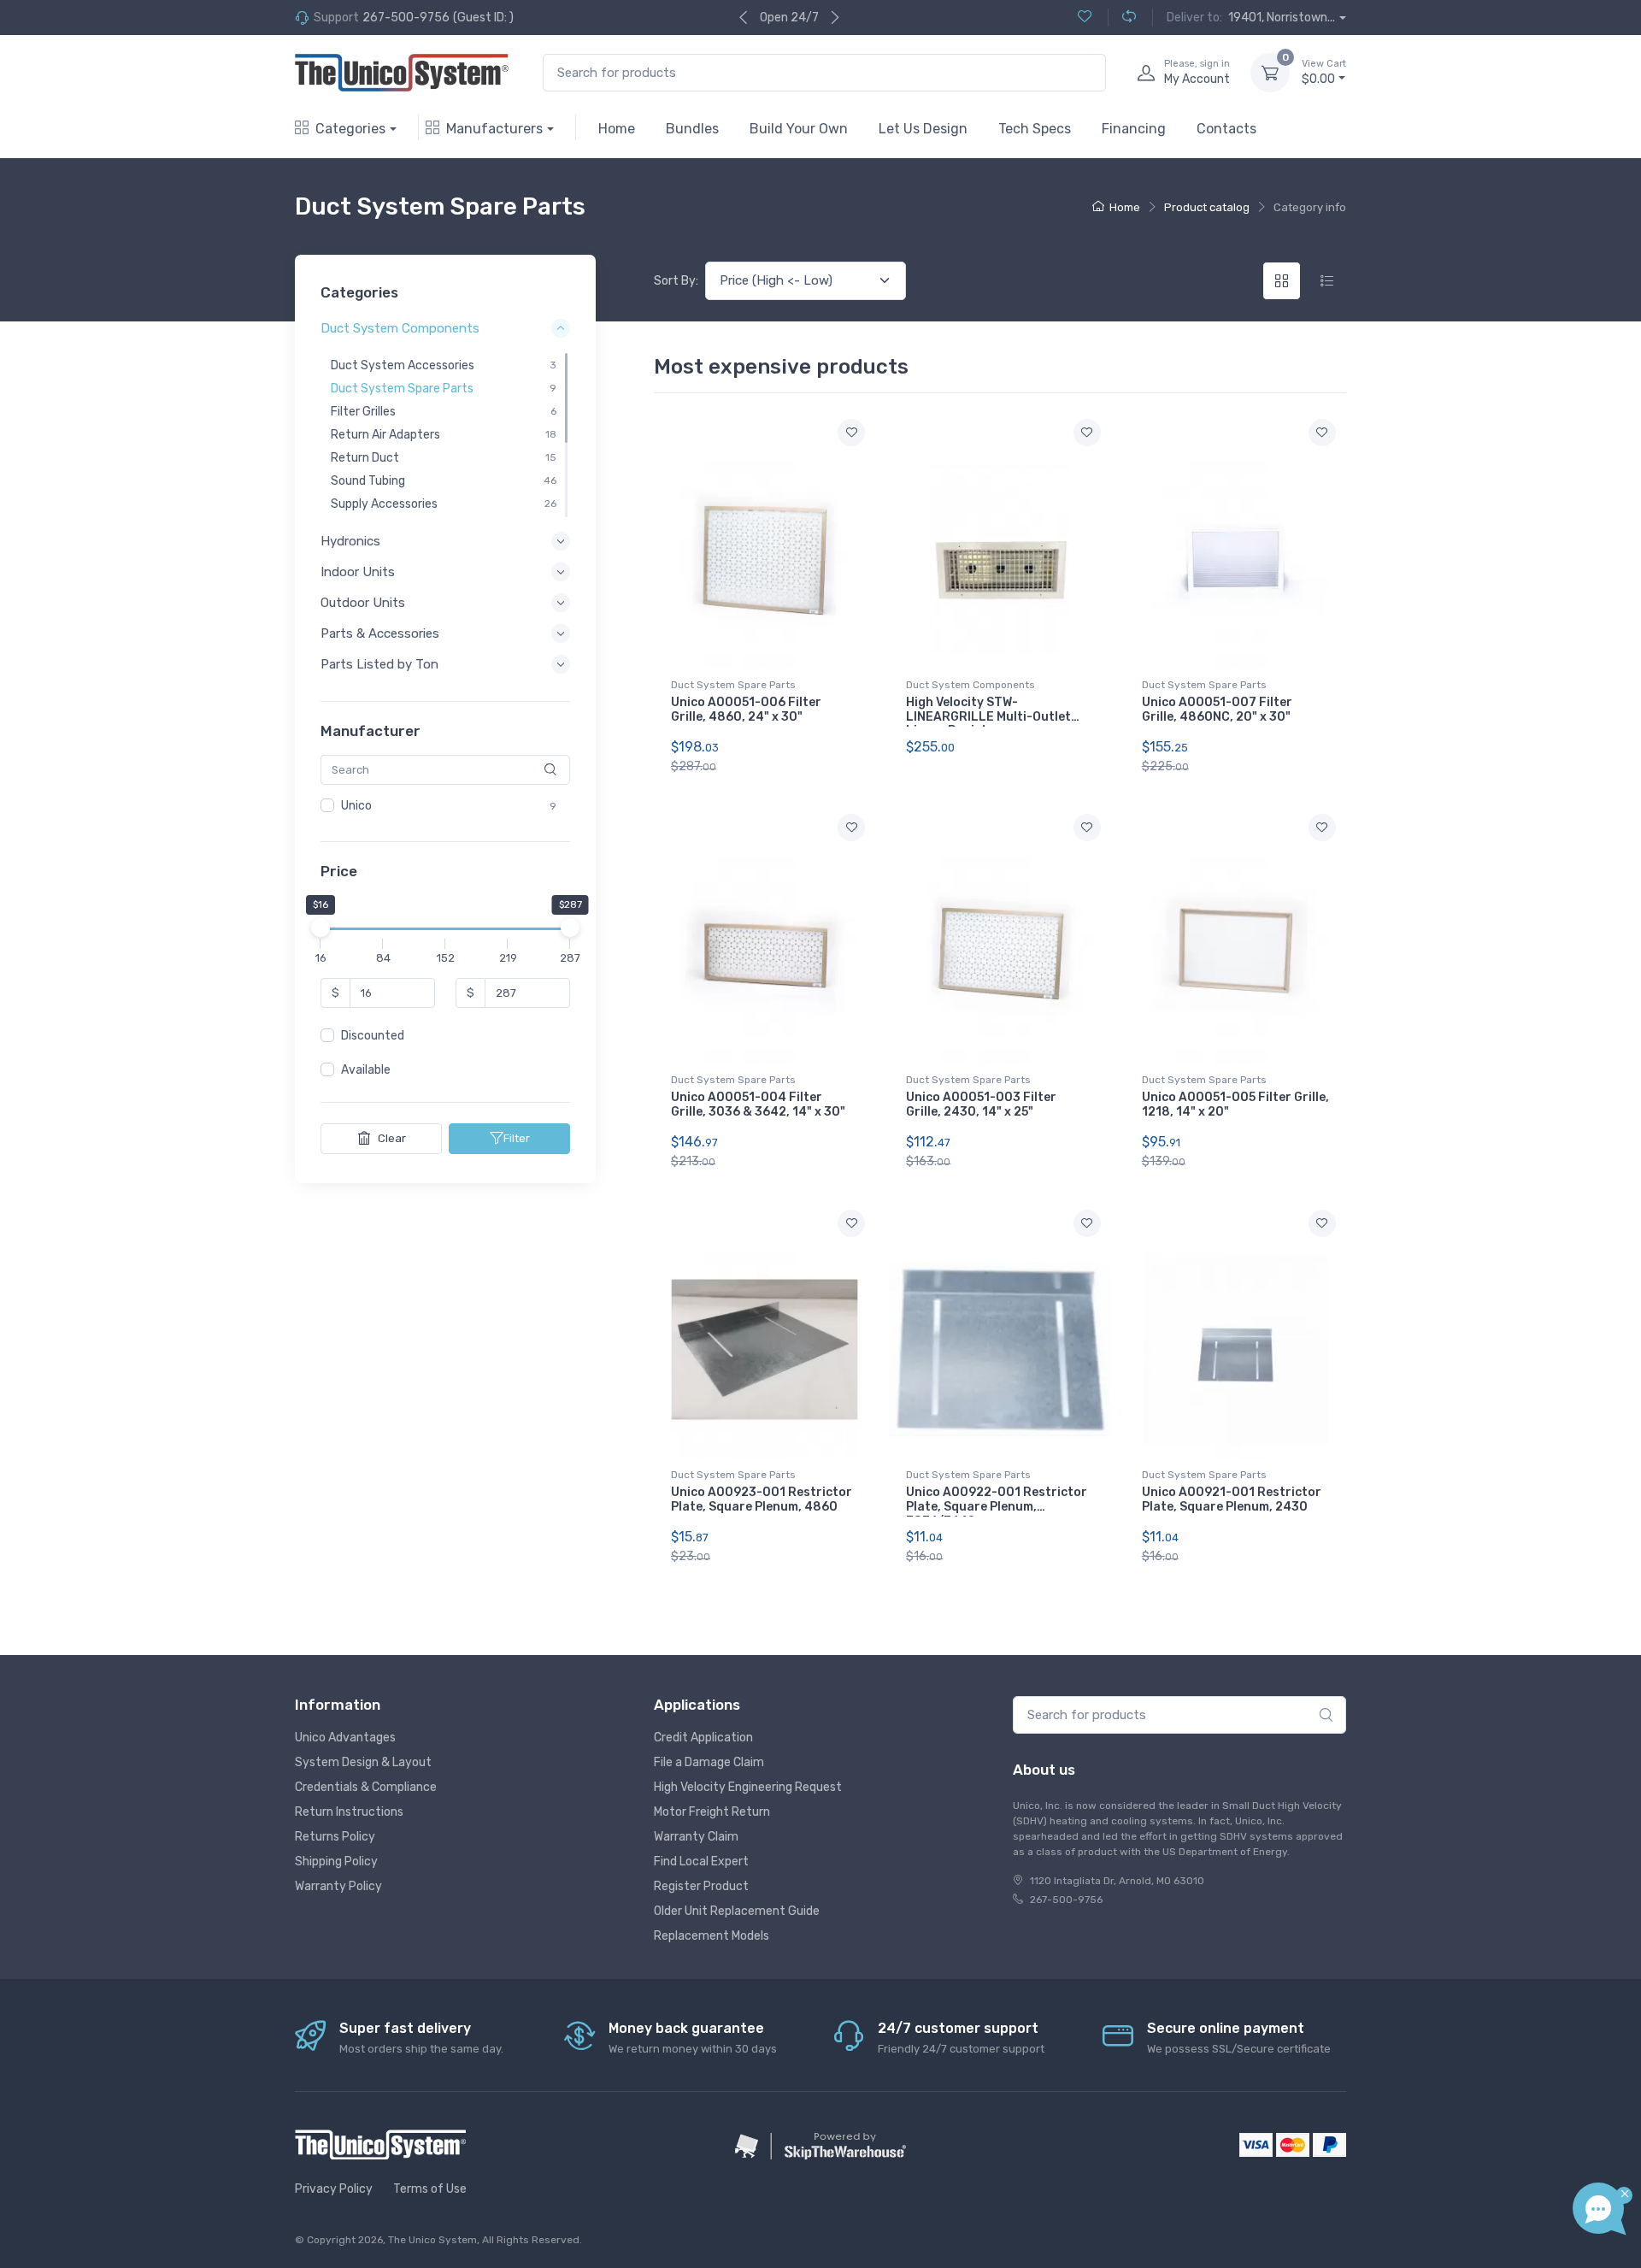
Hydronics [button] (350, 541)
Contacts (1226, 129)
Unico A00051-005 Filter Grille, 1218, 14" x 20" (1235, 1105)
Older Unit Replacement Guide (737, 1911)
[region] (445, 435)
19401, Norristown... (1282, 18)
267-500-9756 (406, 18)
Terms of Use (430, 2189)
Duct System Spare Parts (733, 685)
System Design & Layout (363, 1762)
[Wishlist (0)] (1085, 18)
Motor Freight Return (712, 1812)
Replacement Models (712, 1936)
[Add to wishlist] (851, 433)
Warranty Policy (338, 1886)
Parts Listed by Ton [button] (379, 665)
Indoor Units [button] (358, 572)
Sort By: (676, 281)
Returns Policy (335, 1837)
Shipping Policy (336, 1862)
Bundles (692, 129)
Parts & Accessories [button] (380, 633)
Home (617, 129)
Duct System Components (970, 685)
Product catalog (1207, 207)
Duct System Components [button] (400, 329)
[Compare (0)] (1122, 18)
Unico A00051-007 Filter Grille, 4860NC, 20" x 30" (1217, 710)
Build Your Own (799, 129)
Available (366, 1071)
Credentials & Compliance (366, 1787)
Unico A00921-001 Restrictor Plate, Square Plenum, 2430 (1232, 1499)
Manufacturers (494, 129)
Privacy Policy (334, 2189)
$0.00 (1324, 72)
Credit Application (703, 1738)
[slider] (321, 928)
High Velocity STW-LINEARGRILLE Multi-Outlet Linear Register (988, 717)
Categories (350, 129)
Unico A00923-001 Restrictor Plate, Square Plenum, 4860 (762, 1499)
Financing (1134, 129)
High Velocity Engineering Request (748, 1787)
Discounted (373, 1037)
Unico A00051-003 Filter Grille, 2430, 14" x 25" (981, 1105)
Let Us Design (923, 129)
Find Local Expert (701, 1862)
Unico (356, 806)
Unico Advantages (345, 1738)
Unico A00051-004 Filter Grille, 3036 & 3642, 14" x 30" (758, 1105)
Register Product (701, 1886)
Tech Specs (1035, 129)
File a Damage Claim (709, 1762)
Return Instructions (349, 1812)
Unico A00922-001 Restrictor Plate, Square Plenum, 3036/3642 (997, 1507)
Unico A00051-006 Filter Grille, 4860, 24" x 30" (746, 710)
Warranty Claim (696, 1837)
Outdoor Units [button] (363, 603)
